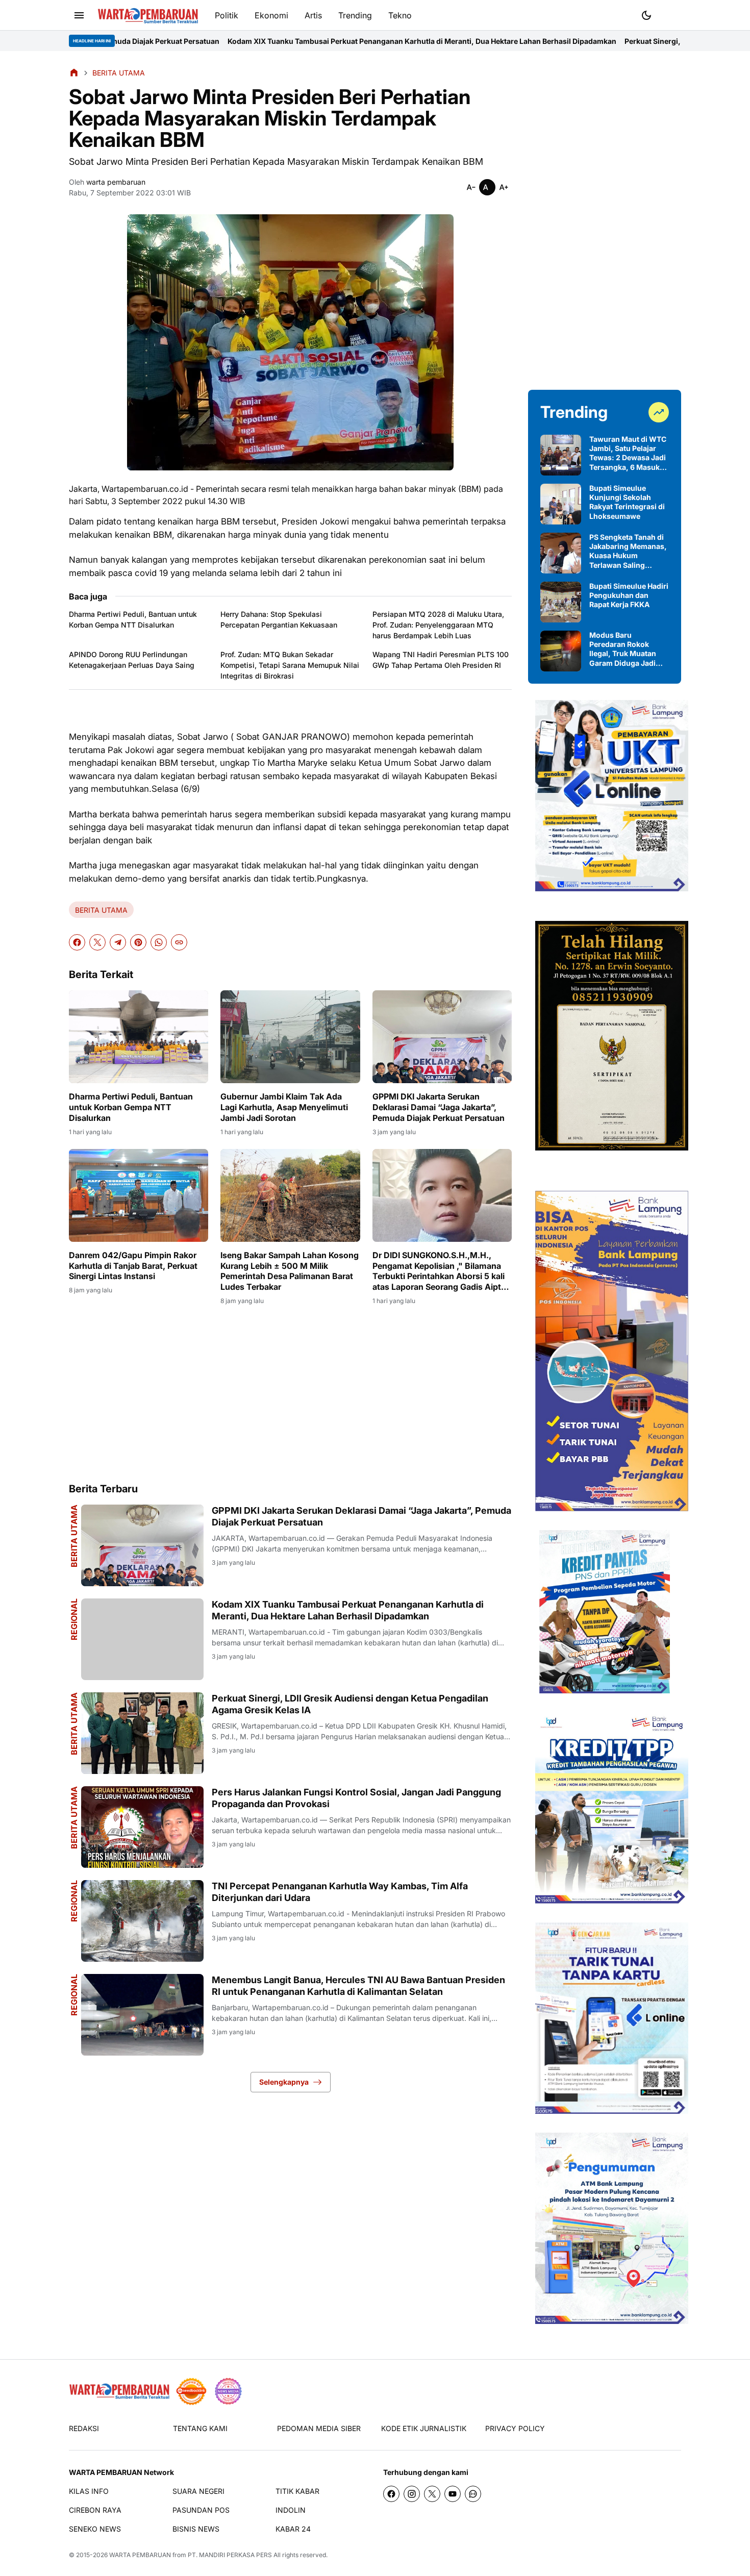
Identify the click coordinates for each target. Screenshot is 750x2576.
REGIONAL (74, 1619)
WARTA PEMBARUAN (140, 2555)
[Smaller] (471, 187)
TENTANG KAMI (200, 2428)
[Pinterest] (138, 942)
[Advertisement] (290, 1393)
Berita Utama (74, 1724)
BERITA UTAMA (101, 910)
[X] (97, 942)
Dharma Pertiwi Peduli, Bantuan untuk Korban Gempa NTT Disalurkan (133, 619)
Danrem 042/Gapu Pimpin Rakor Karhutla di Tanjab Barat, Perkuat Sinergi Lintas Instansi (133, 1266)
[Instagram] (412, 2494)
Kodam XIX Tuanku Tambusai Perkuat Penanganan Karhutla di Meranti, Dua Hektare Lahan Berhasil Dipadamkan (255, 41)
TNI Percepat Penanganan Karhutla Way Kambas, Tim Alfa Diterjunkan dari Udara (340, 1892)
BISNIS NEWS (196, 2529)
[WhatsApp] (159, 942)
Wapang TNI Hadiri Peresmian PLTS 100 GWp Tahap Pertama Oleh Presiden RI (441, 660)
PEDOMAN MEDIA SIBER (319, 2428)
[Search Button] (671, 14)
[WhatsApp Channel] (473, 2494)
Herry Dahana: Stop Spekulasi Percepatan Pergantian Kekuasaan (279, 619)
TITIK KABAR (297, 2491)
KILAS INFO (89, 2491)
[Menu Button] (79, 15)
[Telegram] (118, 942)
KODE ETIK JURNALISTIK (424, 2428)
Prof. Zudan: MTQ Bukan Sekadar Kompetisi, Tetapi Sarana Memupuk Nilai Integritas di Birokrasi (290, 665)
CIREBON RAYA (95, 2510)
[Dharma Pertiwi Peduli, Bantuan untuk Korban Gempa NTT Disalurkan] (139, 1037)
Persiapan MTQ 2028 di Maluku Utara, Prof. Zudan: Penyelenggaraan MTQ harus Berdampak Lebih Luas (438, 625)
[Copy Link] (179, 942)
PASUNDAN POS (201, 2510)
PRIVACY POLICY (515, 2428)
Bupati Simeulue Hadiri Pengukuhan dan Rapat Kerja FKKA (629, 595)
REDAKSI (84, 2428)
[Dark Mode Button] (646, 15)
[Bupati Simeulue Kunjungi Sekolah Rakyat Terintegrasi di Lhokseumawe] (561, 504)
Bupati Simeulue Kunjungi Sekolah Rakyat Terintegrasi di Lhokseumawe (627, 502)
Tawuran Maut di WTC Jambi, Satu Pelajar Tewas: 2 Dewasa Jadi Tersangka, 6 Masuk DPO (628, 453)
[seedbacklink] (191, 2391)
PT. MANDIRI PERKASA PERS (230, 2555)
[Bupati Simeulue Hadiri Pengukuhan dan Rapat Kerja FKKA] (561, 602)
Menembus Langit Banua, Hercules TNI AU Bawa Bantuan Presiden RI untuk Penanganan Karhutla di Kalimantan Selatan (358, 1986)
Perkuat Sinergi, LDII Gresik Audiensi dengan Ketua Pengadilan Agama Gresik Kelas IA (350, 1704)
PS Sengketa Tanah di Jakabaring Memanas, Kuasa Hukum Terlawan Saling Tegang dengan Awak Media (628, 551)
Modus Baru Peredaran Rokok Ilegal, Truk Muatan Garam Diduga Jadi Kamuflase (623, 649)
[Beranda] (74, 72)
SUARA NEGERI (198, 2491)
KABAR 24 (293, 2529)
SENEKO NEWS (95, 2529)
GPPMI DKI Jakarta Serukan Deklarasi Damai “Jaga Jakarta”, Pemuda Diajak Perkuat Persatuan (439, 1107)
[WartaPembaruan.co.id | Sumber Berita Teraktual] (148, 16)
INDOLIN (291, 2510)
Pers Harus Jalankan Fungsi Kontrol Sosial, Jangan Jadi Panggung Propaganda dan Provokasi (356, 1798)
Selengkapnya (284, 2082)
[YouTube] (453, 2494)
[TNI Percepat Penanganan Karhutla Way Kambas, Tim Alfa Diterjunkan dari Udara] (142, 1921)
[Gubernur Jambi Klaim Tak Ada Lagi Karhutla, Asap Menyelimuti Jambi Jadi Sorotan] (290, 1037)
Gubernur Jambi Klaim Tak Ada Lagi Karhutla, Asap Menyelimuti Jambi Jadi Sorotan (284, 1107)
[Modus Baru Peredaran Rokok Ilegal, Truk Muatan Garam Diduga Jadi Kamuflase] (561, 651)
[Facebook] (77, 942)
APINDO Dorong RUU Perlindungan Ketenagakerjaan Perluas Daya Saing (132, 660)
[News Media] (228, 2391)
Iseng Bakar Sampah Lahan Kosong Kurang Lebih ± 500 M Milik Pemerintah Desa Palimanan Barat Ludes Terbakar (290, 1271)
